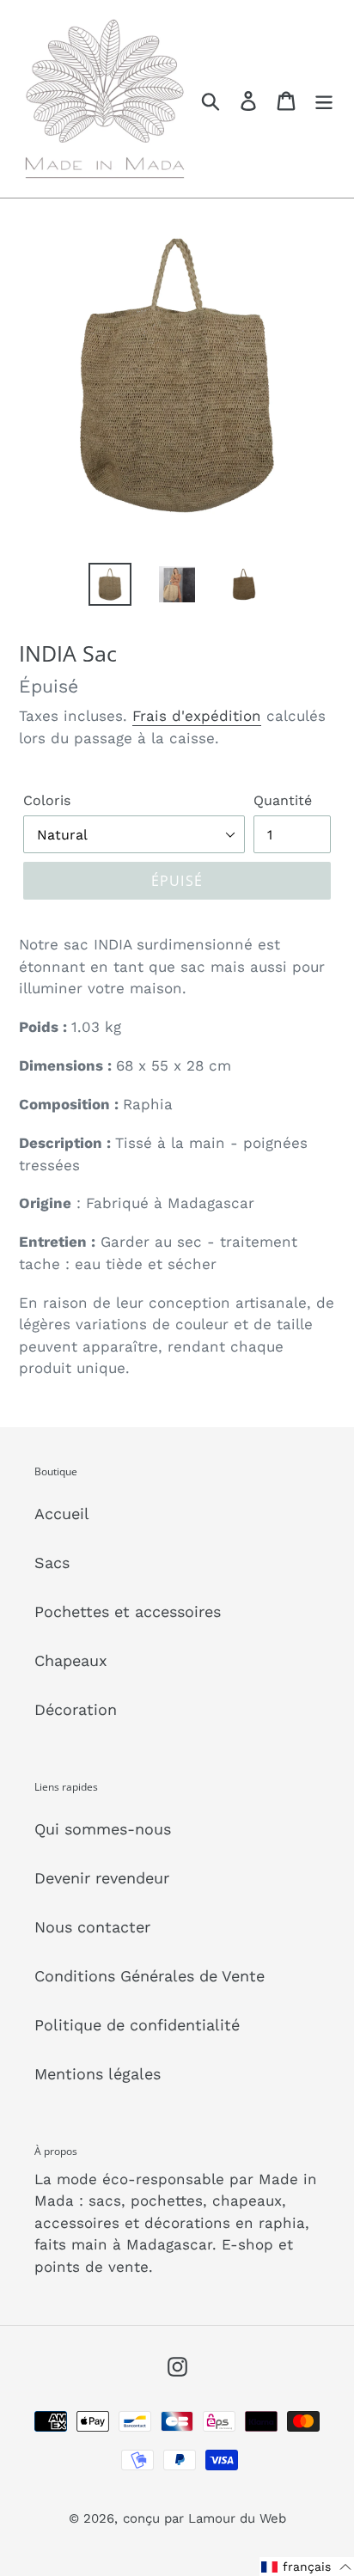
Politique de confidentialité (137, 2025)
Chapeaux (71, 1660)
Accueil (62, 1514)
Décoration (76, 1709)
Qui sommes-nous (103, 1829)
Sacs (52, 1563)
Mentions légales (98, 2074)
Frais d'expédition (197, 716)
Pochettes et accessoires (128, 1612)
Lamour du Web (237, 2518)
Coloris (47, 800)
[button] (307, 2567)
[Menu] (324, 99)
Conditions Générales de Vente (150, 1976)
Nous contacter (92, 1927)
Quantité (283, 800)
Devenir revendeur (102, 1878)
